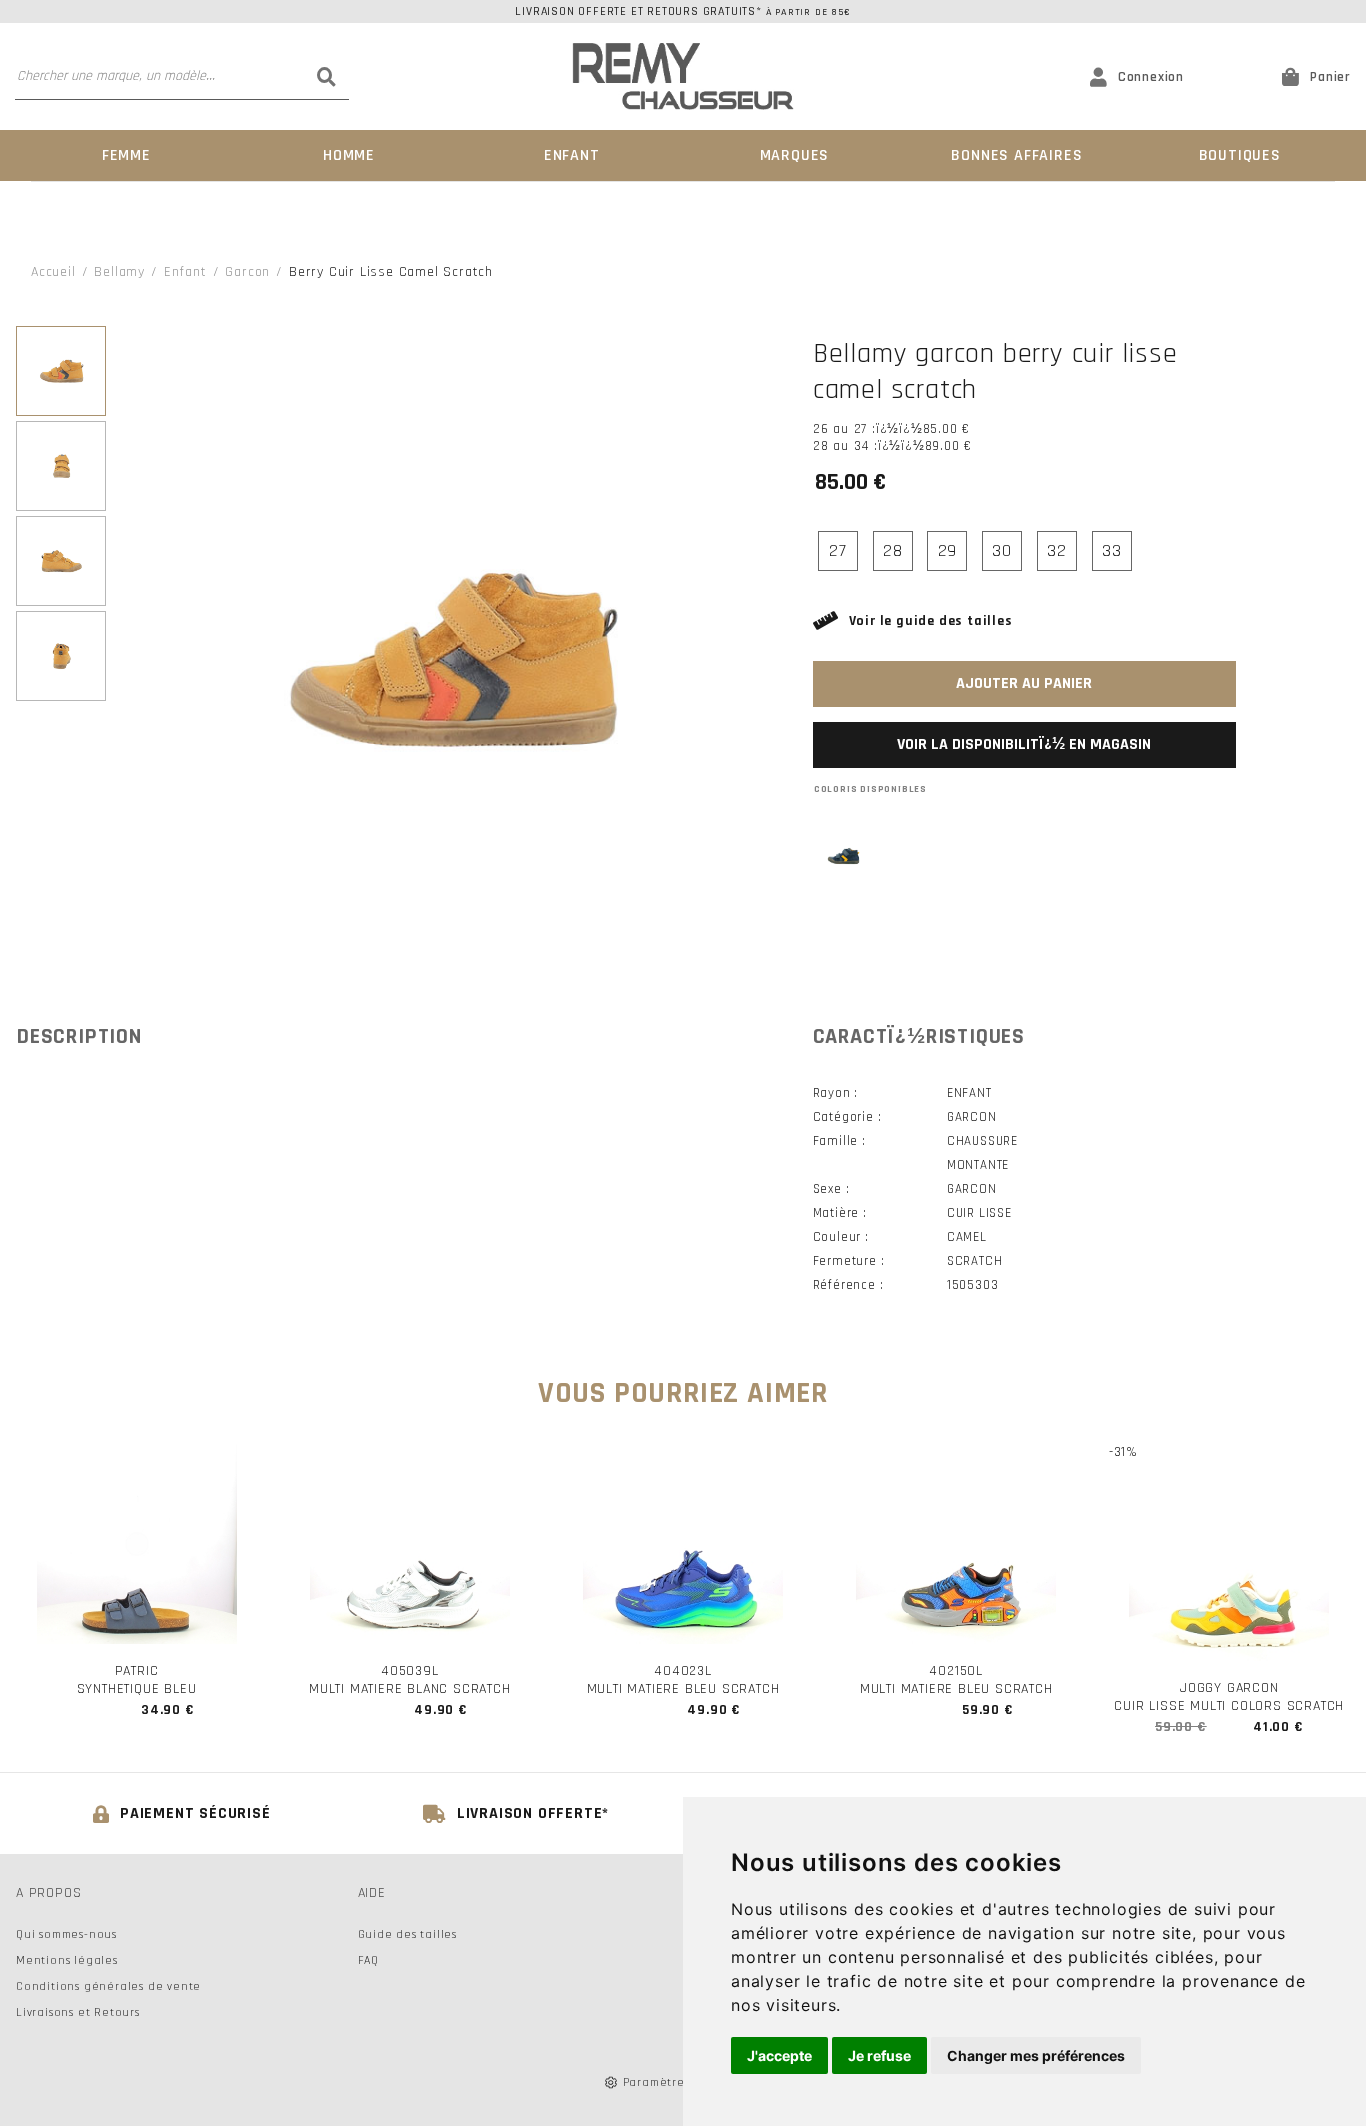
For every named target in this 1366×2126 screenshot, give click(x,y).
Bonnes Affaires (1016, 155)
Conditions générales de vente (108, 1986)
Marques (795, 155)
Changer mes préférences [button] (1036, 2055)
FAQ (368, 1960)
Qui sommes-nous (66, 1934)
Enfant (572, 155)
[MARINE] (843, 856)
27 (838, 550)
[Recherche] (326, 76)
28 (893, 550)
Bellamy (119, 272)
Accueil (53, 272)
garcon (247, 272)
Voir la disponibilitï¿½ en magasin (1024, 744)
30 (1002, 550)
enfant (185, 272)
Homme (349, 155)
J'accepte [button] (779, 2055)
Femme (126, 155)
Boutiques (1240, 155)
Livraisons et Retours (78, 2012)
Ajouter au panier (1024, 683)
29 (948, 550)
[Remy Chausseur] (683, 76)
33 (1112, 550)
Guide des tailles (408, 1934)
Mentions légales (67, 1960)
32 (1057, 550)
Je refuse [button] (879, 2055)
